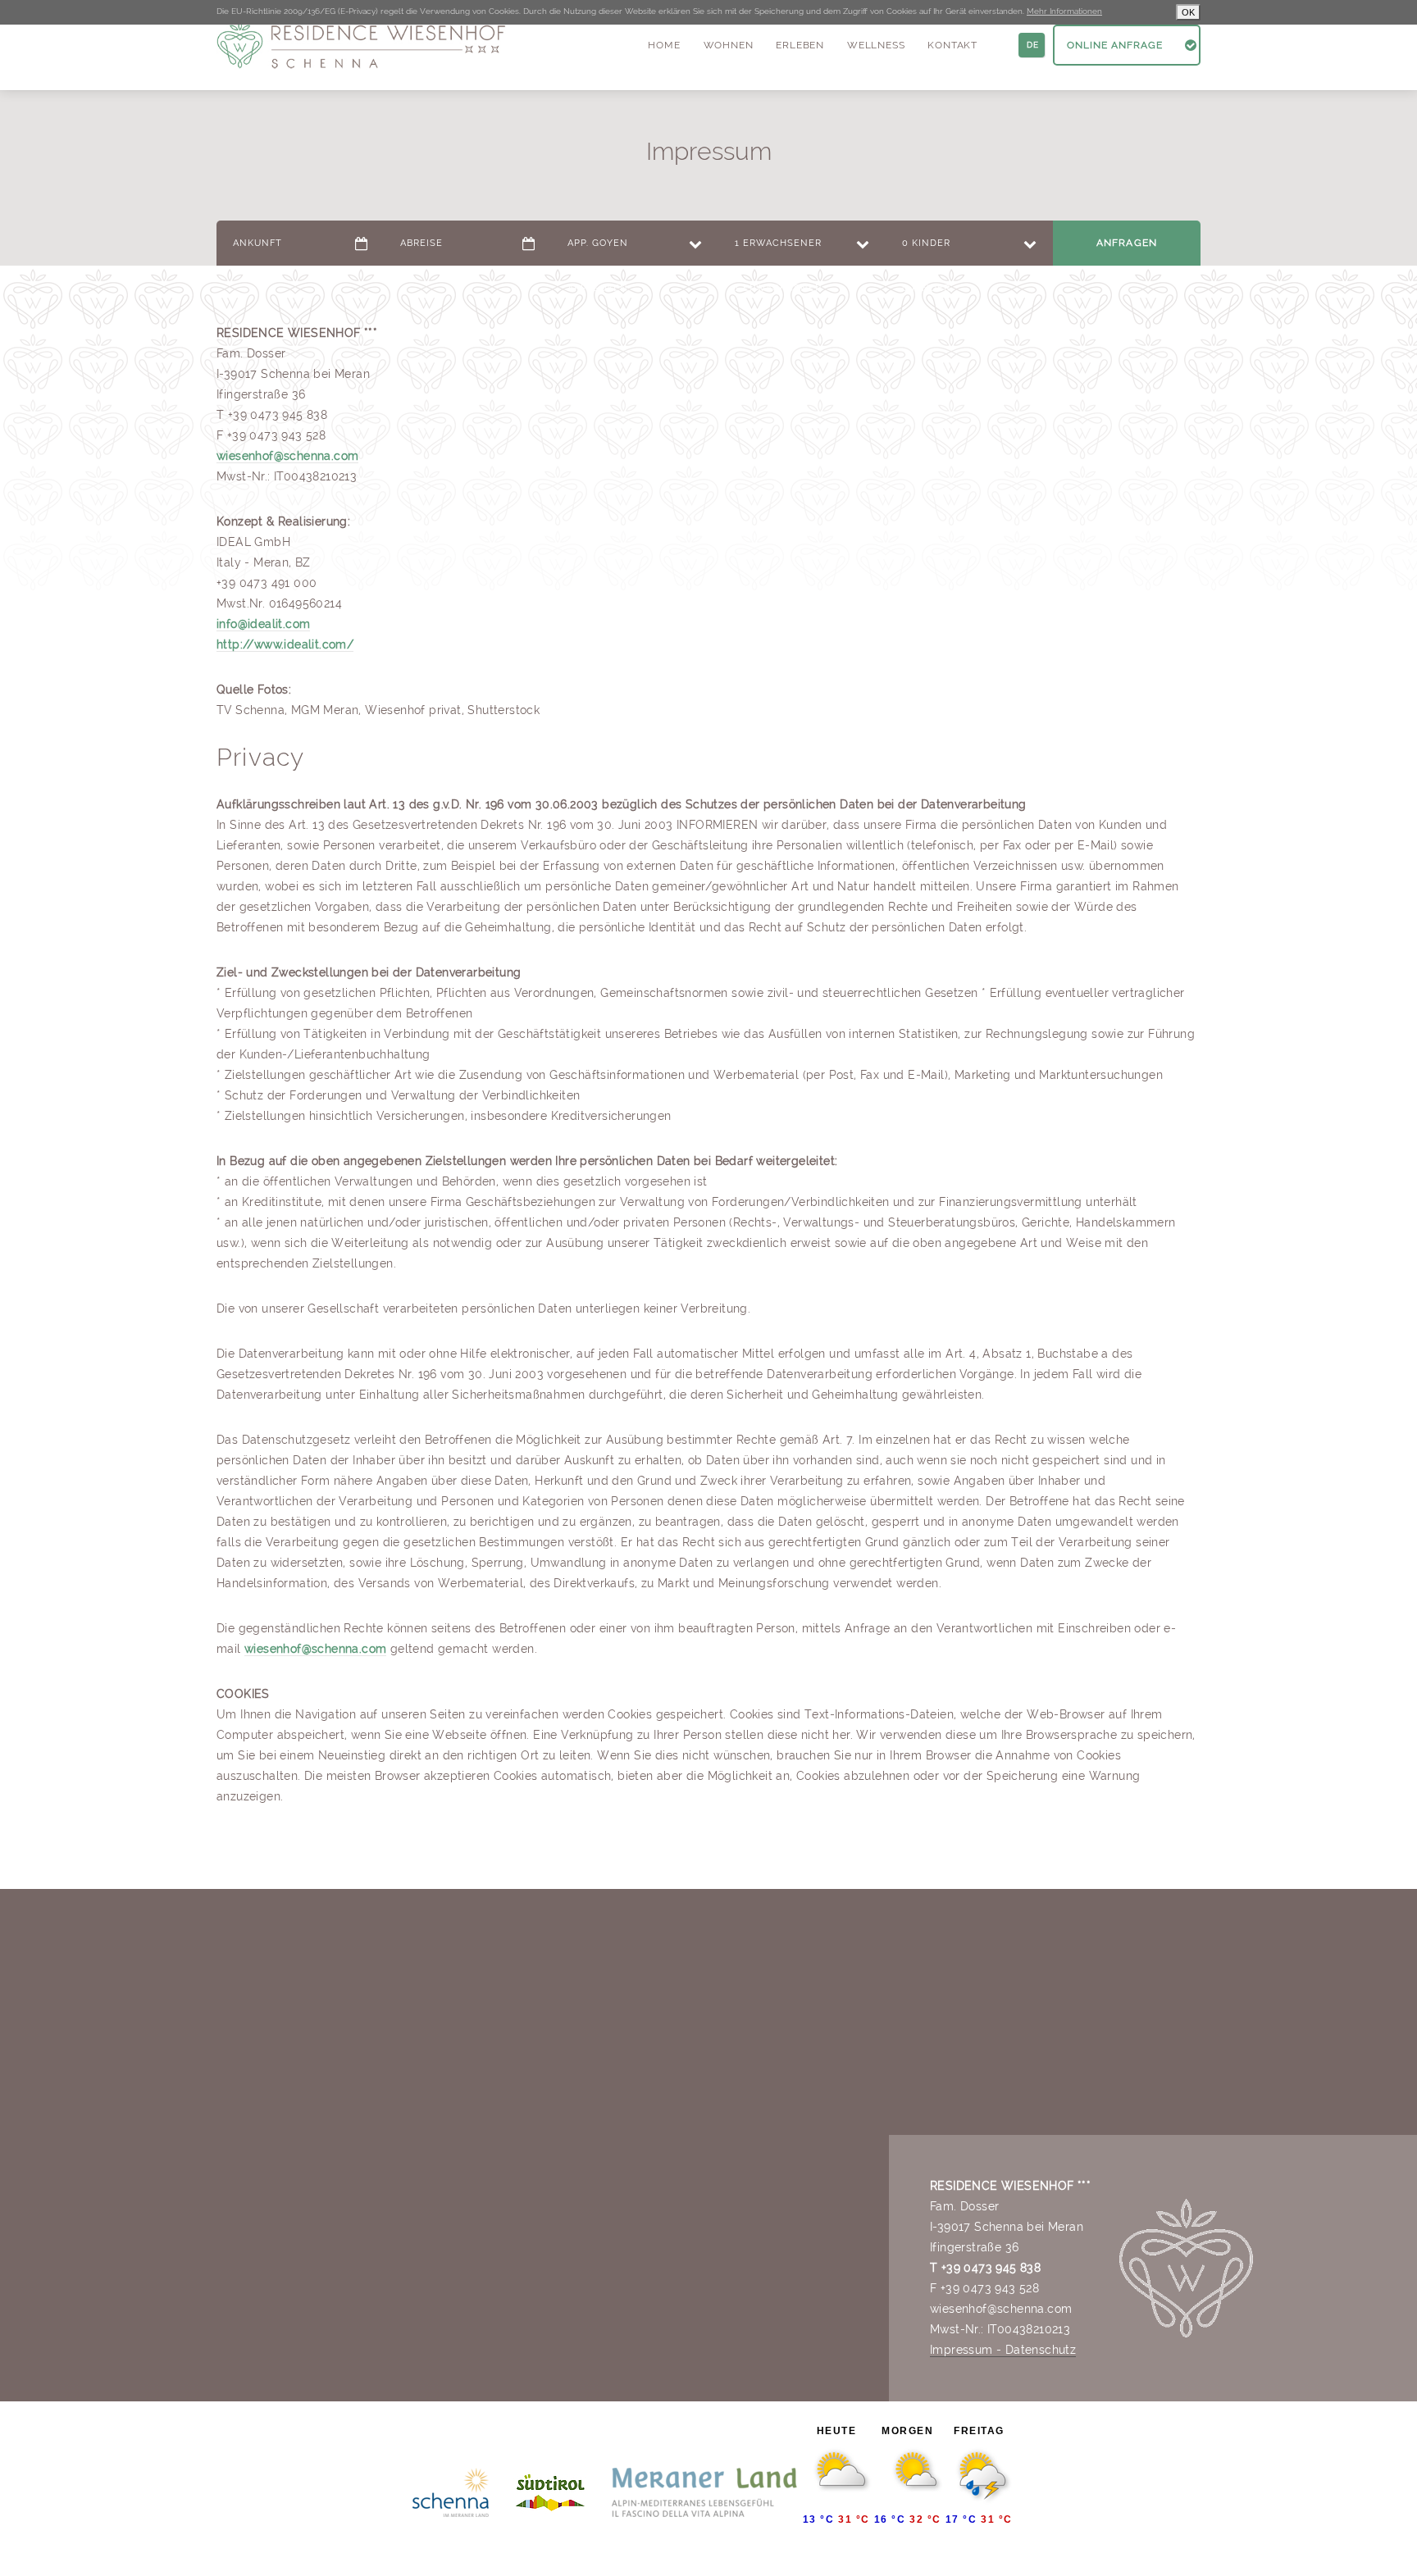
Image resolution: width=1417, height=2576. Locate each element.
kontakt (952, 45)
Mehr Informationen (1064, 11)
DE (1033, 45)
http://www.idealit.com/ (285, 644)
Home (664, 45)
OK (1188, 12)
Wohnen (729, 45)
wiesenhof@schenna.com (287, 456)
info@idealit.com (263, 624)
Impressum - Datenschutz (1003, 2350)
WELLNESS (876, 45)
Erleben (800, 45)
